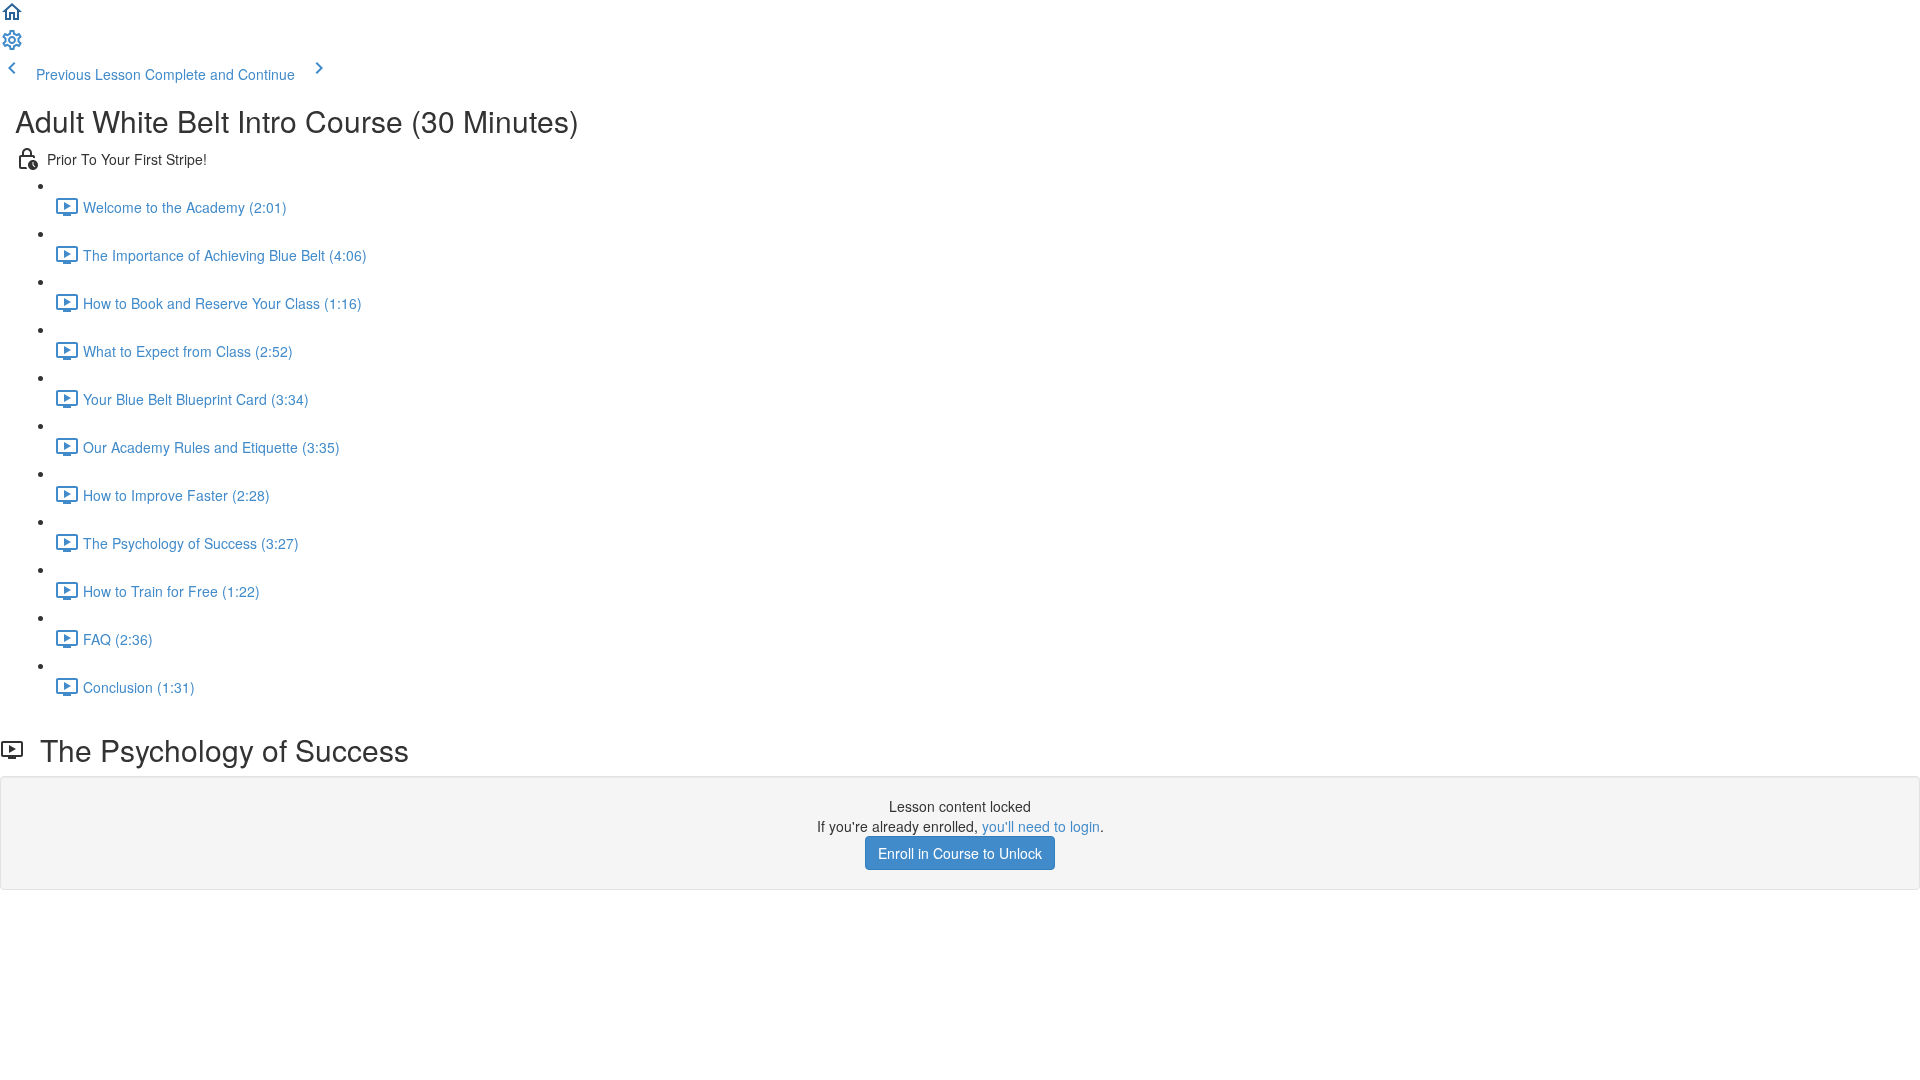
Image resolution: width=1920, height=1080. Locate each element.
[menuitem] (12, 46)
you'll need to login (1041, 826)
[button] (12, 18)
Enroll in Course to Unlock (960, 853)
